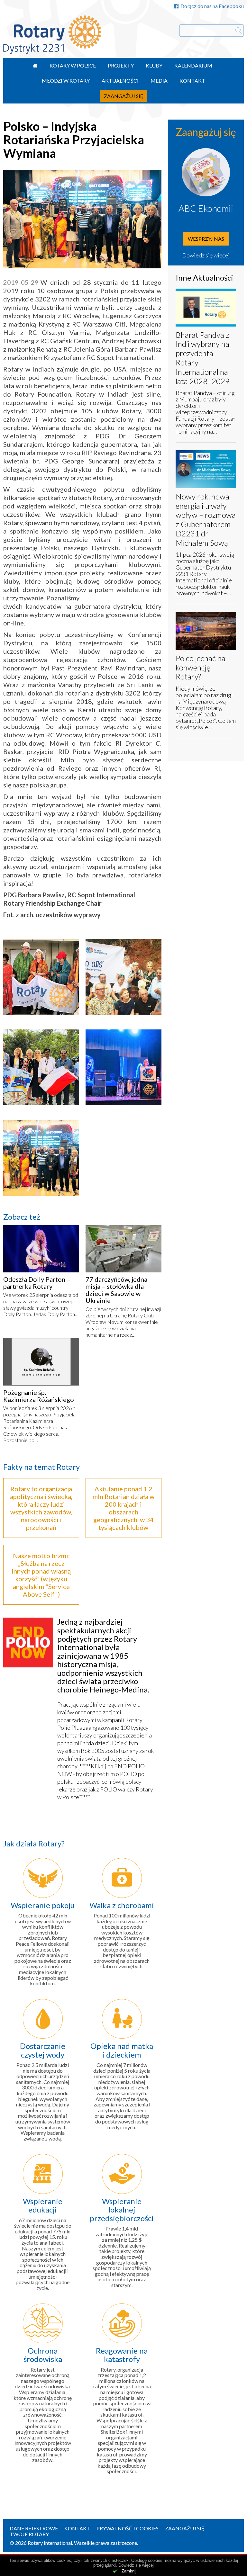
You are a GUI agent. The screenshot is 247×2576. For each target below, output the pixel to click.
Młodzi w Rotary (66, 81)
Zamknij (129, 2571)
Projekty (121, 65)
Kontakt (192, 81)
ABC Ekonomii (206, 208)
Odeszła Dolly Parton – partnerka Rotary (37, 1283)
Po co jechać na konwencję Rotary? (201, 667)
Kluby (154, 65)
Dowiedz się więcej (206, 255)
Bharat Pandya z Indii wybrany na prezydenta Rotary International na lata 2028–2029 (203, 358)
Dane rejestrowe (34, 2528)
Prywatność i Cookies (128, 2528)
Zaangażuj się (124, 96)
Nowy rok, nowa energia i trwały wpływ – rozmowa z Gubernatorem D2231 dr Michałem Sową (206, 520)
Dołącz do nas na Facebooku (212, 6)
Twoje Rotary (29, 2534)
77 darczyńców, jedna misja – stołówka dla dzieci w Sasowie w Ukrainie (116, 1290)
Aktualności (120, 81)
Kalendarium (193, 65)
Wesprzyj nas (206, 239)
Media (159, 81)
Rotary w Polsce (73, 65)
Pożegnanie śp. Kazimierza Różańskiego (39, 1396)
